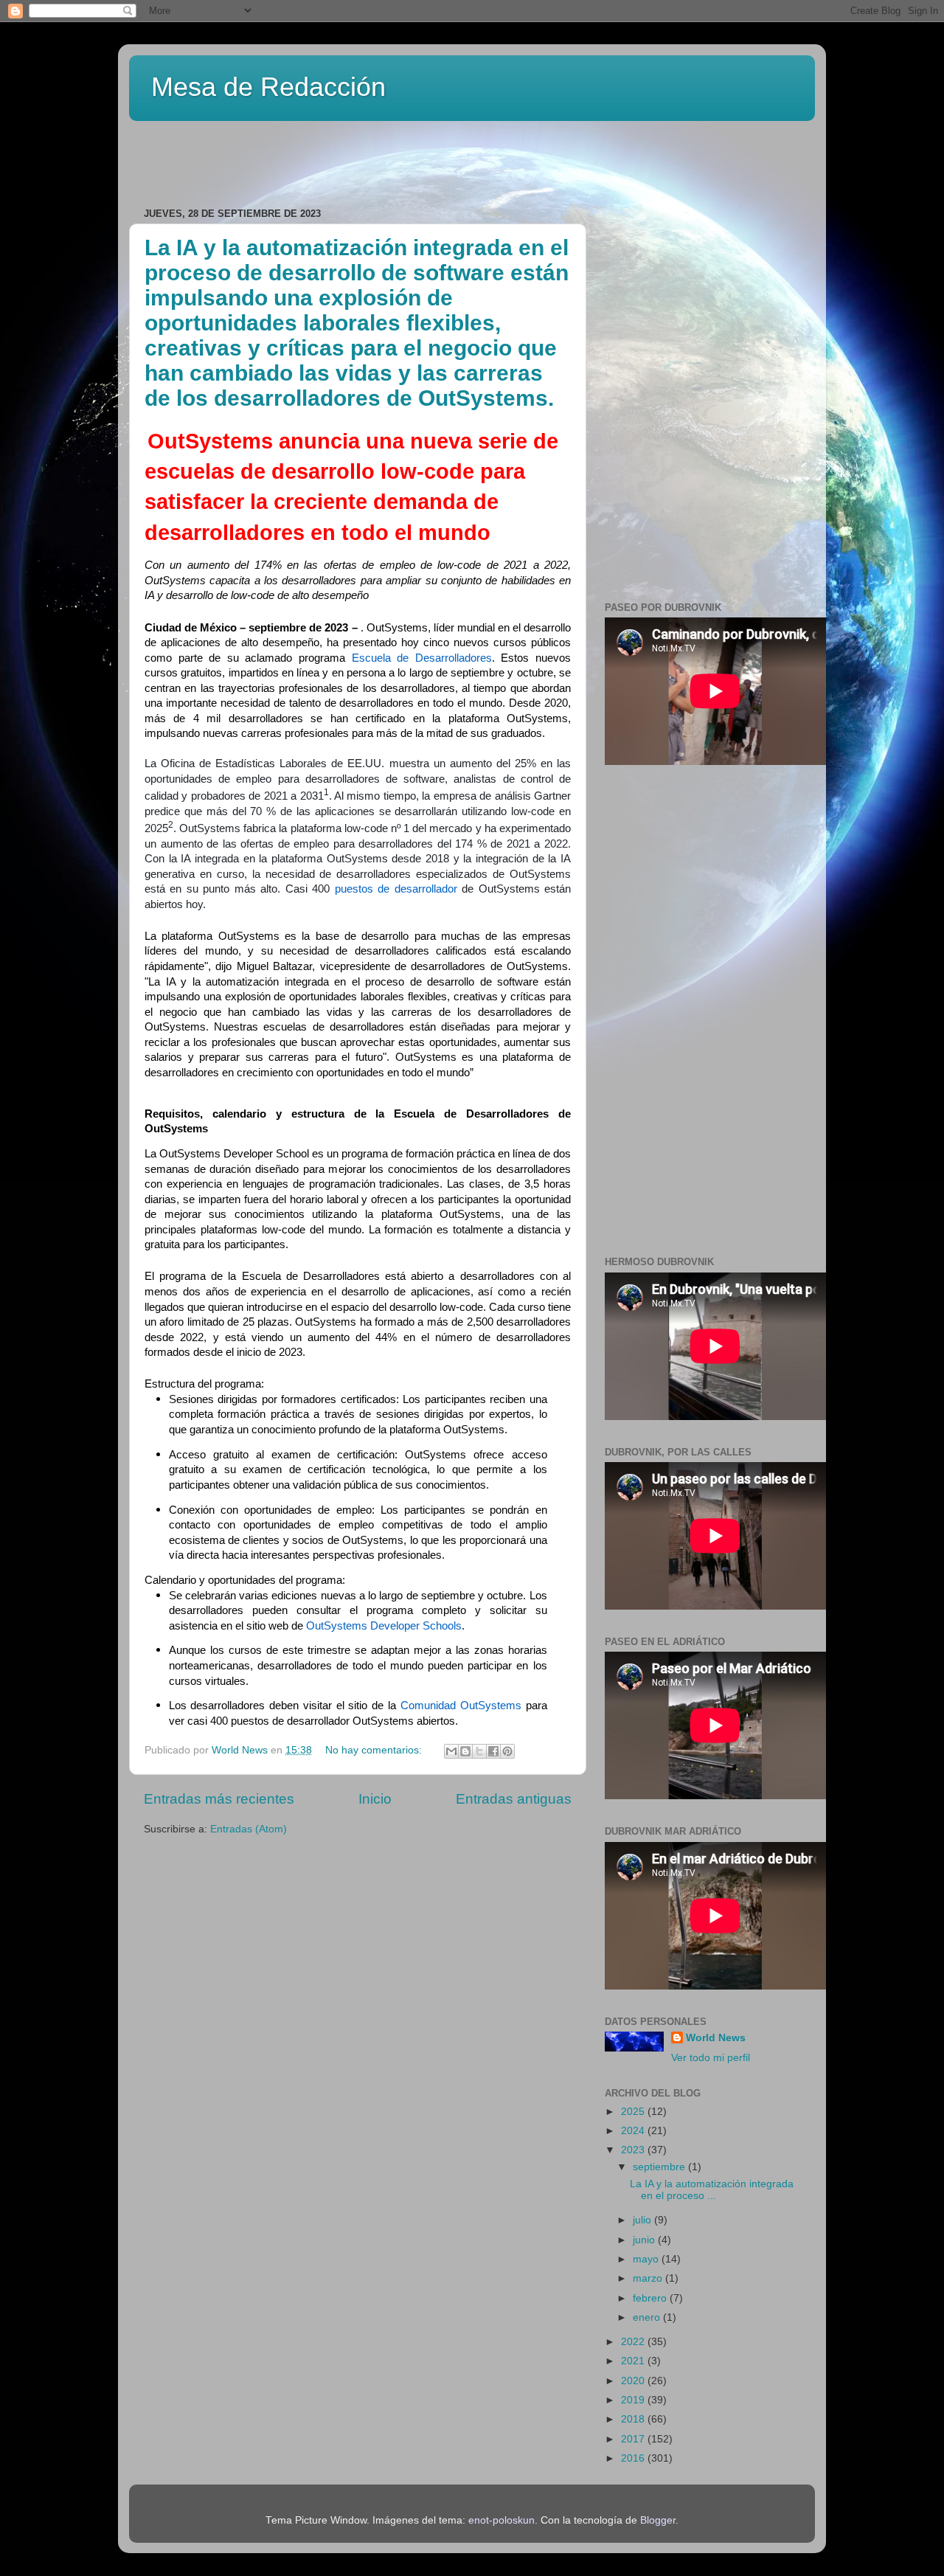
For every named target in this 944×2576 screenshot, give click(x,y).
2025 (634, 2112)
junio (645, 2240)
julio (643, 2220)
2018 (634, 2419)
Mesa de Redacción (268, 87)
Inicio (375, 1799)
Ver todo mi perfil (711, 2058)
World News (716, 2038)
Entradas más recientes (219, 1799)
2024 (634, 2131)
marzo (649, 2278)
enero (648, 2317)
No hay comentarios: (375, 1750)
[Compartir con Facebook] (493, 1751)
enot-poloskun (502, 2520)
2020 (634, 2381)
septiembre (660, 2167)
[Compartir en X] (479, 1751)
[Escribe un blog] (465, 1751)
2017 (634, 2439)
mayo (647, 2259)
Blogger (658, 2520)
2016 (634, 2458)
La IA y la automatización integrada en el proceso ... (712, 2190)
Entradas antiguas (514, 1799)
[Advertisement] (316, 159)
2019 (634, 2400)
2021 (634, 2361)
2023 (634, 2150)
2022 (634, 2342)
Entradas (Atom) (249, 1829)
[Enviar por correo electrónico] (451, 1751)
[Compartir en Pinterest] (507, 1751)
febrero (651, 2298)
